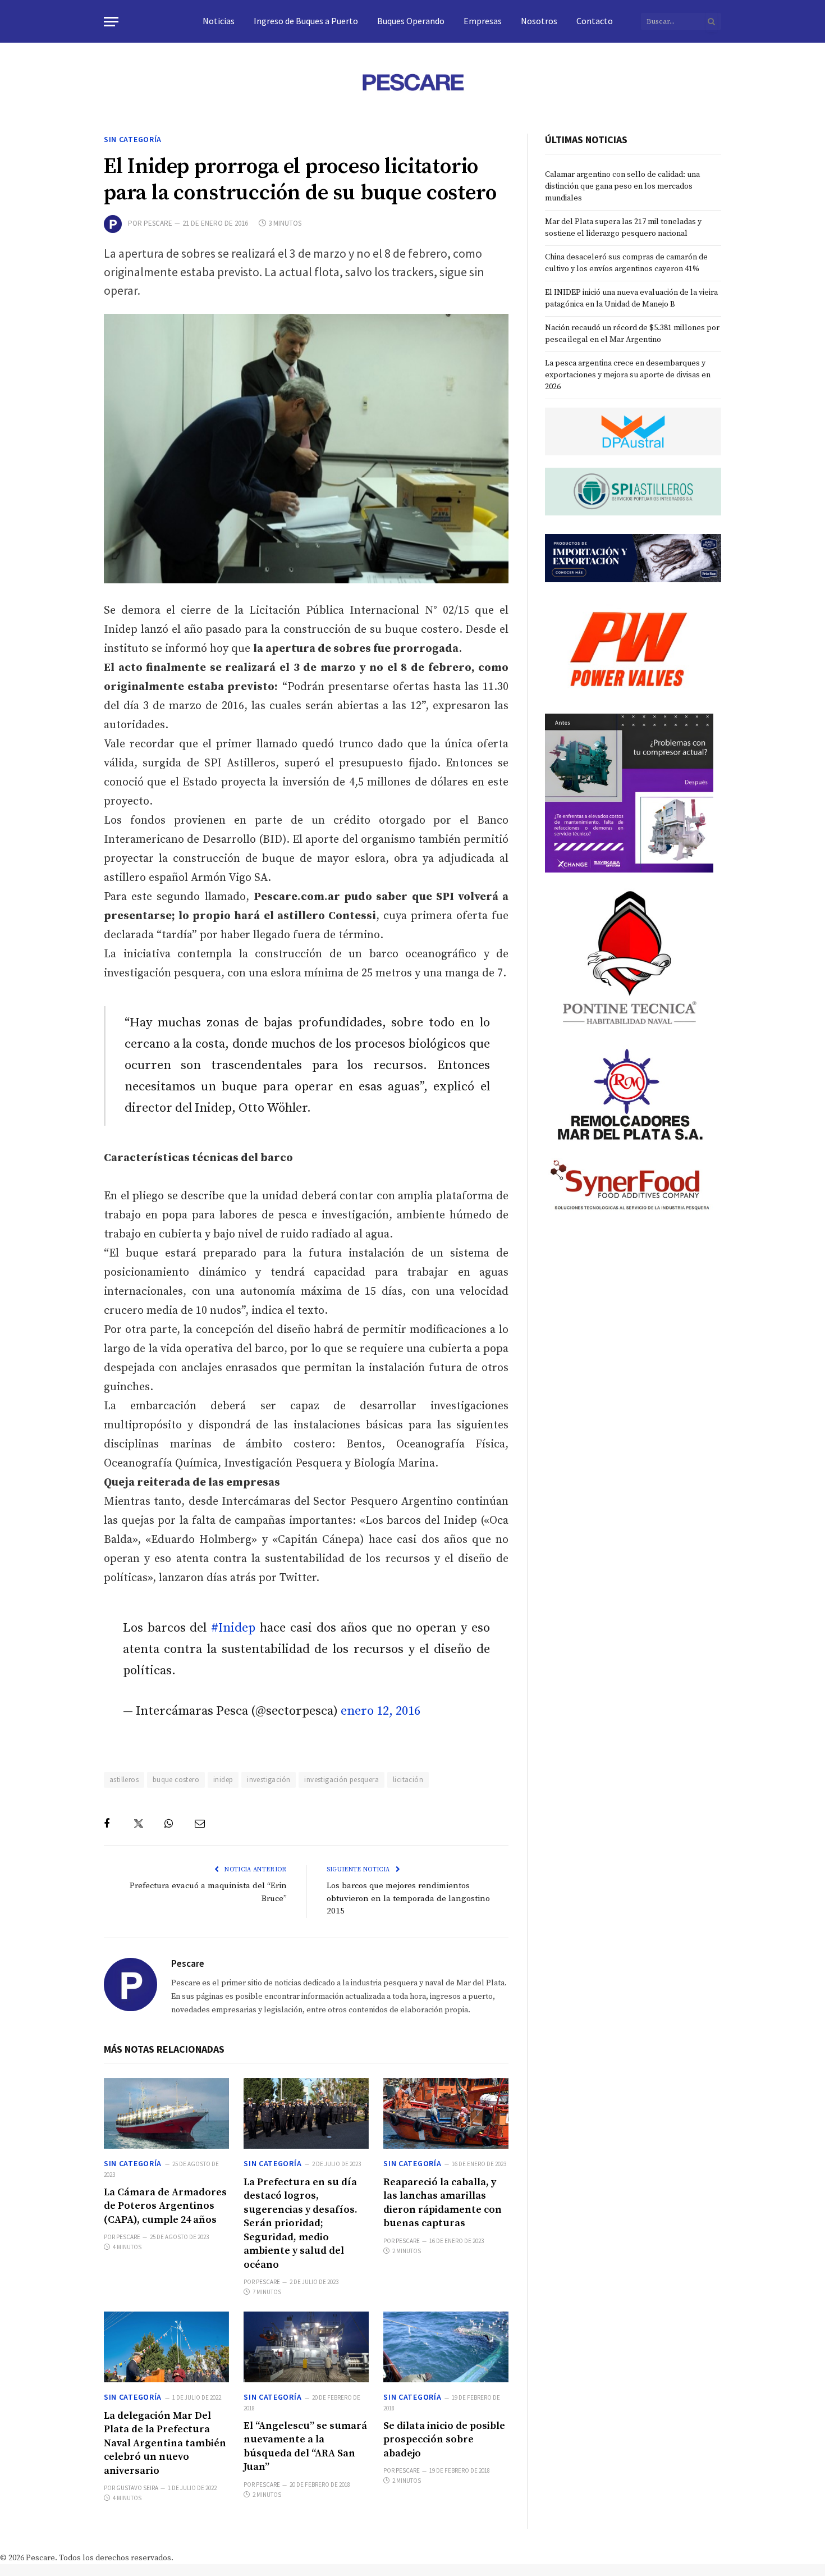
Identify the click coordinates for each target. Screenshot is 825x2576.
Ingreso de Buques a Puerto (306, 21)
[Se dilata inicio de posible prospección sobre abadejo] (446, 2347)
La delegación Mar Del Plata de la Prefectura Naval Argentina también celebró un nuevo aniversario (165, 2443)
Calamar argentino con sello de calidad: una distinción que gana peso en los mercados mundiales (622, 186)
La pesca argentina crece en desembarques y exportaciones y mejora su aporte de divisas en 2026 (628, 375)
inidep (223, 1780)
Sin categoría (133, 139)
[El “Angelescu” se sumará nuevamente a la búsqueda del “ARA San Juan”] (306, 2347)
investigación (269, 1780)
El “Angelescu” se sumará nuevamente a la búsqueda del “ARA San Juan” (305, 2446)
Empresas (483, 21)
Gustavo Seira (137, 2488)
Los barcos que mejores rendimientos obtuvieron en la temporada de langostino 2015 (408, 1898)
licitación (408, 1780)
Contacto (595, 21)
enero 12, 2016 (381, 1711)
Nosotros (539, 21)
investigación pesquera (342, 1780)
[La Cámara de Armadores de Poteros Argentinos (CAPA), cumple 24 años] (166, 2113)
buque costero (176, 1780)
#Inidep (233, 1628)
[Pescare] (412, 82)
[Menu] (111, 22)
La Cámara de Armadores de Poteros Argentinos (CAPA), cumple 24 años (165, 2206)
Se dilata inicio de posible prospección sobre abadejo (444, 2440)
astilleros (124, 1780)
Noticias (219, 21)
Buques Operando (411, 21)
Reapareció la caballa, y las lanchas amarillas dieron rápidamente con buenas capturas (443, 2203)
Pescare (158, 223)
